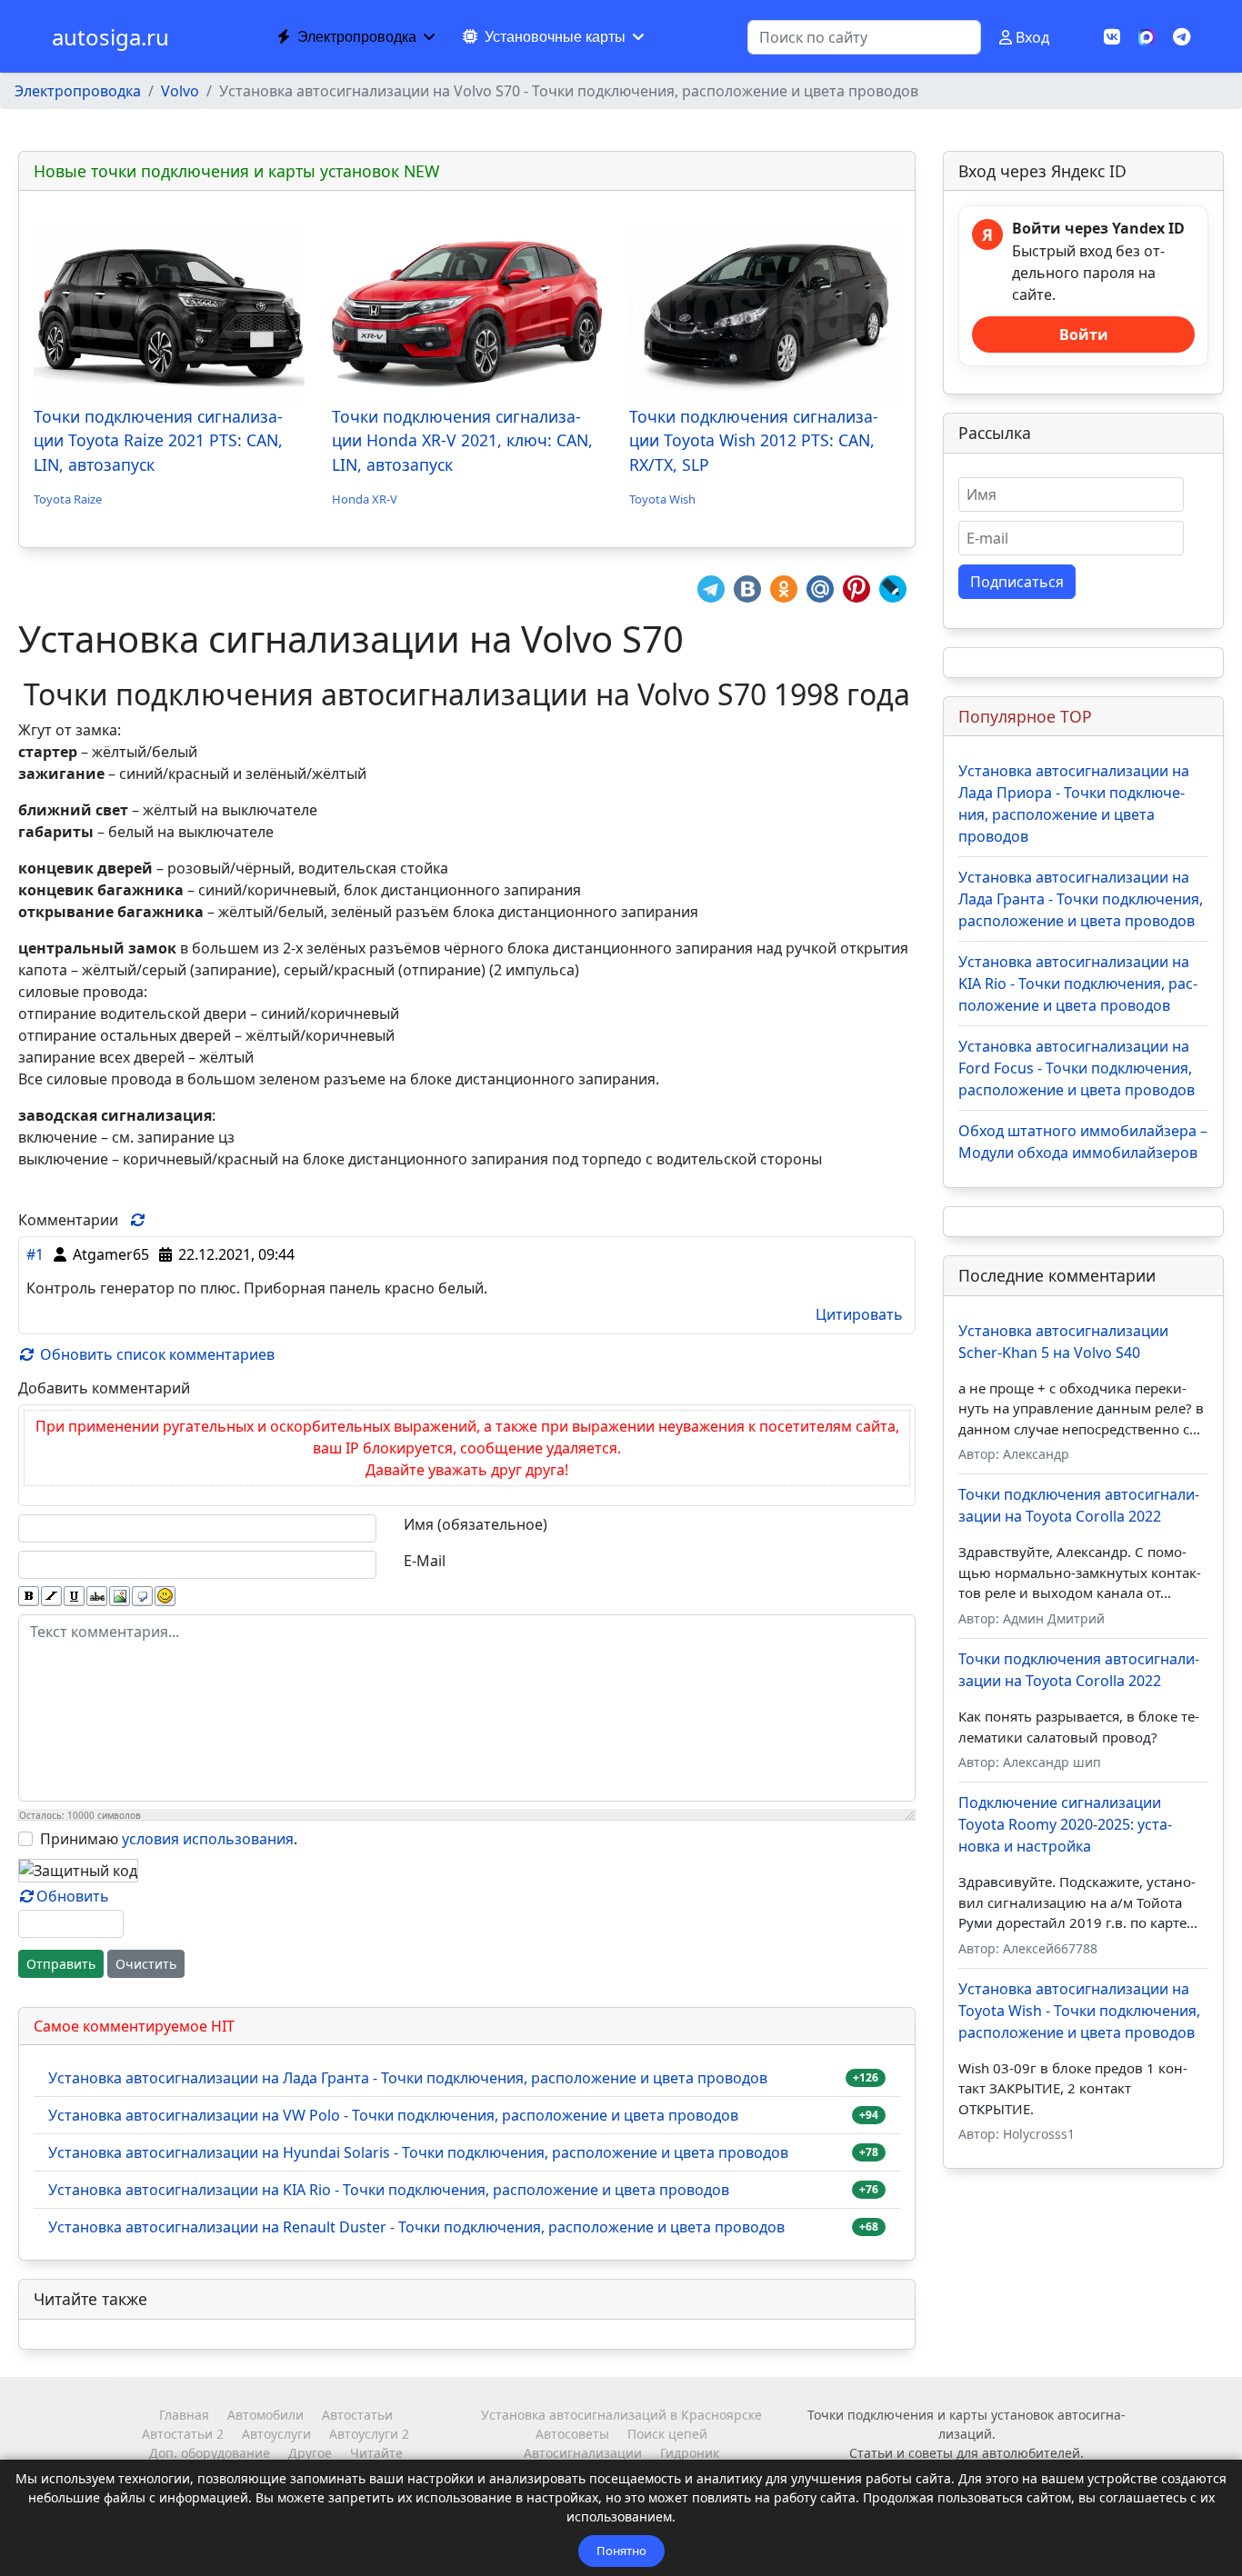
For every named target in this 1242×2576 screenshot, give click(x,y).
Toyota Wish (662, 499)
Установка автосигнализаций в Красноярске (621, 2415)
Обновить (73, 1896)
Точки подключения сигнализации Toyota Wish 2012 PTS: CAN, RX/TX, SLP (754, 440)
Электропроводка (357, 37)
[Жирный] (29, 1597)
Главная (184, 2415)
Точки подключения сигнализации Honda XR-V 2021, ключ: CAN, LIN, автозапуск (462, 440)
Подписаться (1017, 582)
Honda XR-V (365, 499)
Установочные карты (555, 37)
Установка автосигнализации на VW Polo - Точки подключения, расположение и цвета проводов (393, 2115)
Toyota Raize (68, 499)
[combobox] (864, 37)
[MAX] (1147, 35)
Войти (1084, 334)
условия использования (208, 1839)
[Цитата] (142, 1597)
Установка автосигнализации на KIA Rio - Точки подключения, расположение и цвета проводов (389, 2190)
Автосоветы (572, 2434)
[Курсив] (51, 1597)
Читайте (376, 2453)
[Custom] (1182, 37)
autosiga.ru (110, 37)
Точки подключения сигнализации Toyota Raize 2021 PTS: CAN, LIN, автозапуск (158, 440)
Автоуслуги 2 (369, 2434)
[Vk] (1112, 37)
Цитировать (859, 1314)
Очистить (146, 1964)
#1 (35, 1254)
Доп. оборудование (210, 2453)
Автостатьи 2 (183, 2434)
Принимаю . (169, 1839)
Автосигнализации (583, 2453)
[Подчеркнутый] (74, 1597)
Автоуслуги (276, 2434)
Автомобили (265, 2415)
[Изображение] (120, 1597)
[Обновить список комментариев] (138, 1220)
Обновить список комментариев (155, 1354)
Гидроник (690, 2453)
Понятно (621, 2551)
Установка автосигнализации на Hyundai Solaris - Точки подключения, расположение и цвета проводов (418, 2152)
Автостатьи (357, 2415)
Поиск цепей (667, 2434)
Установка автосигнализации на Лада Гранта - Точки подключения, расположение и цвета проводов (408, 2078)
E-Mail (425, 1561)
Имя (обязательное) (476, 1524)
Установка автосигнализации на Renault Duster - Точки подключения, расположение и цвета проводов (416, 2227)
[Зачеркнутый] (97, 1597)
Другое (310, 2453)
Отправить (61, 1964)
